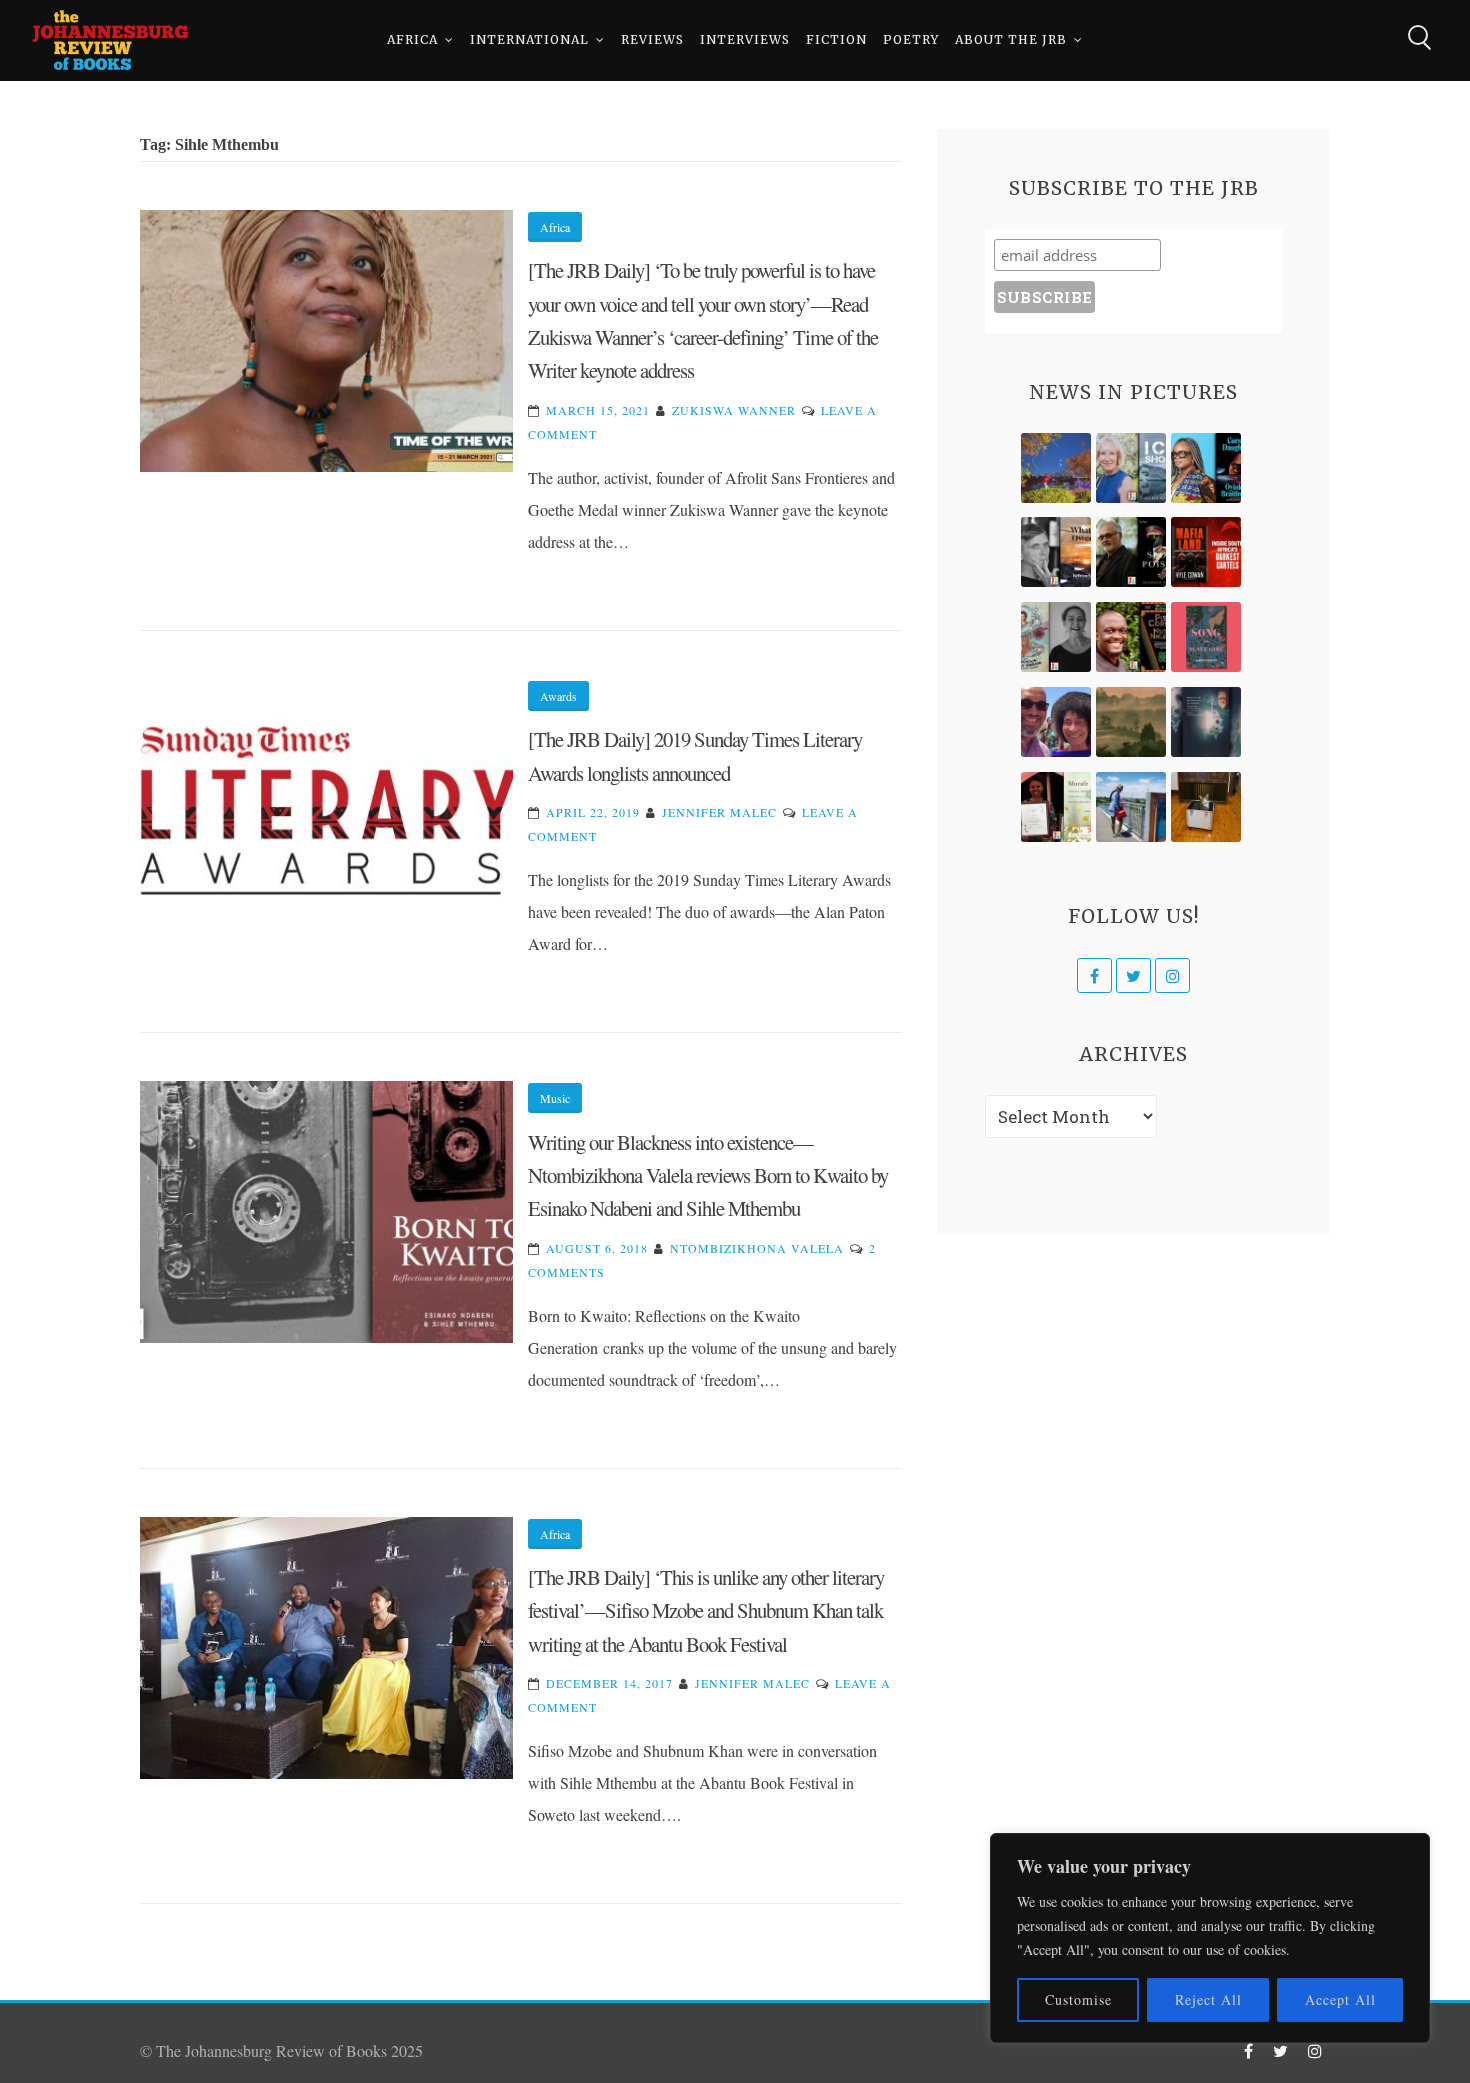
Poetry (911, 39)
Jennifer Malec (719, 812)
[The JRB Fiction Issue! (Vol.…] (1056, 468)
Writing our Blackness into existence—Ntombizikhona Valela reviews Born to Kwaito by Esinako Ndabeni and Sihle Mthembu (708, 1175)
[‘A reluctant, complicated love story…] (1131, 468)
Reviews (652, 39)
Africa (412, 39)
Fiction (836, 39)
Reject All (1208, 1999)
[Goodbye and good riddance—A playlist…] (1206, 807)
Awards (558, 696)
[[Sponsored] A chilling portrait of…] (1206, 552)
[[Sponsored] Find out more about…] (1206, 637)
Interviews (745, 39)
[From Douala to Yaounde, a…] (1131, 722)
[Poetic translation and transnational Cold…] (1206, 722)
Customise (1078, 1999)
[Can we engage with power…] (1131, 552)
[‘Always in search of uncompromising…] (1056, 552)
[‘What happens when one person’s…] (1131, 637)
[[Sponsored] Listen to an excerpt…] (1206, 468)
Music (555, 1098)
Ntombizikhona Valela (757, 1248)
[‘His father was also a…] (1056, 807)
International (529, 39)
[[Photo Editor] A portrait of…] (1131, 807)
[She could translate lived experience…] (1056, 722)
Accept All (1340, 1999)
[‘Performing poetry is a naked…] (1056, 637)
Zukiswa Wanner (734, 410)
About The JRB (1011, 39)
